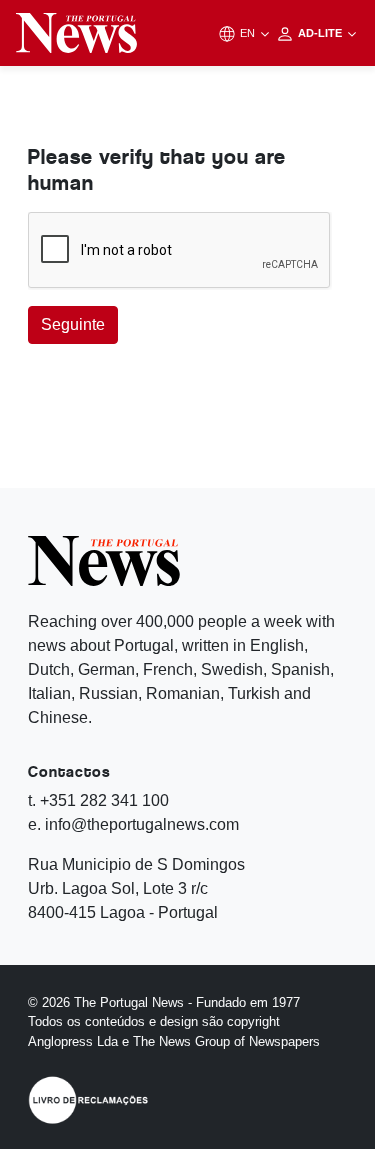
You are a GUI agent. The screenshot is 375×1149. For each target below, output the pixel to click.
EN (249, 33)
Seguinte (73, 324)
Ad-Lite (321, 33)
